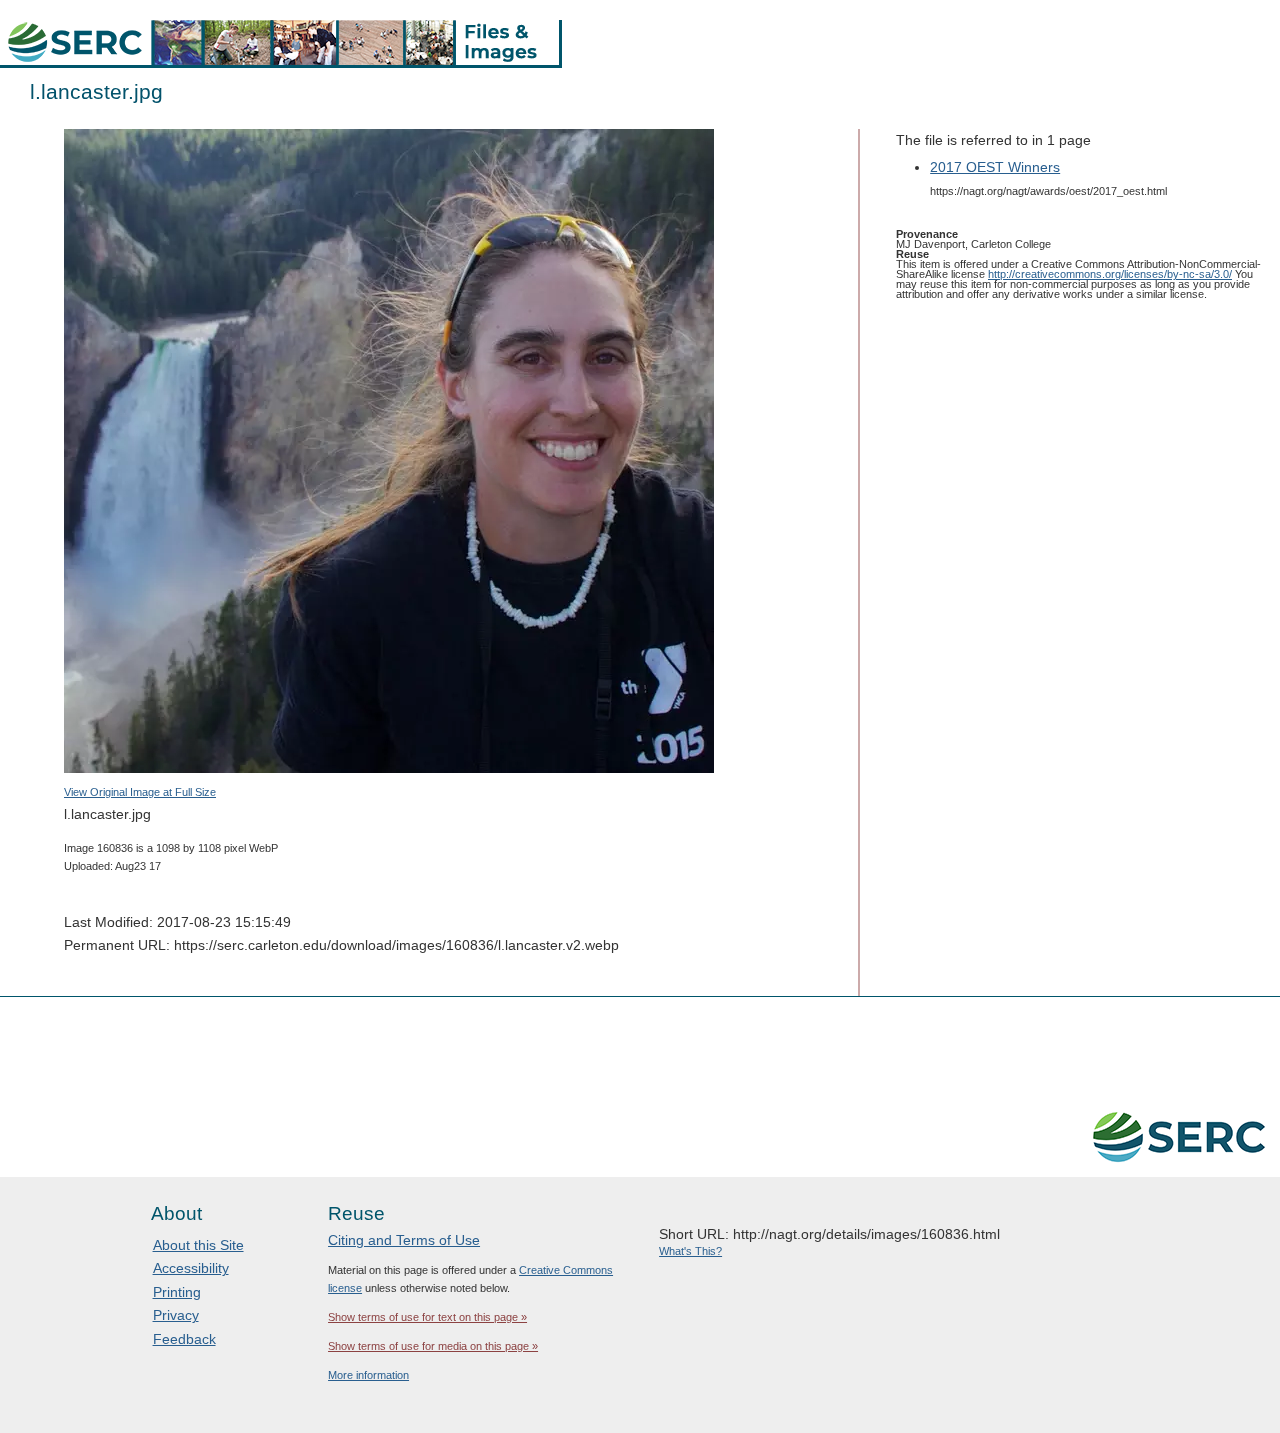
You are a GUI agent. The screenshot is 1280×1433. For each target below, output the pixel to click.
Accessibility (191, 1268)
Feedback (184, 1339)
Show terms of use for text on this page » (427, 1317)
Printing (177, 1292)
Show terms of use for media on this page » (433, 1346)
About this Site (198, 1245)
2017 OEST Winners (995, 167)
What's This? (690, 1251)
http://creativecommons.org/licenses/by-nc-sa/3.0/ (1110, 274)
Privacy (176, 1315)
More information (368, 1375)
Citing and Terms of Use (404, 1240)
